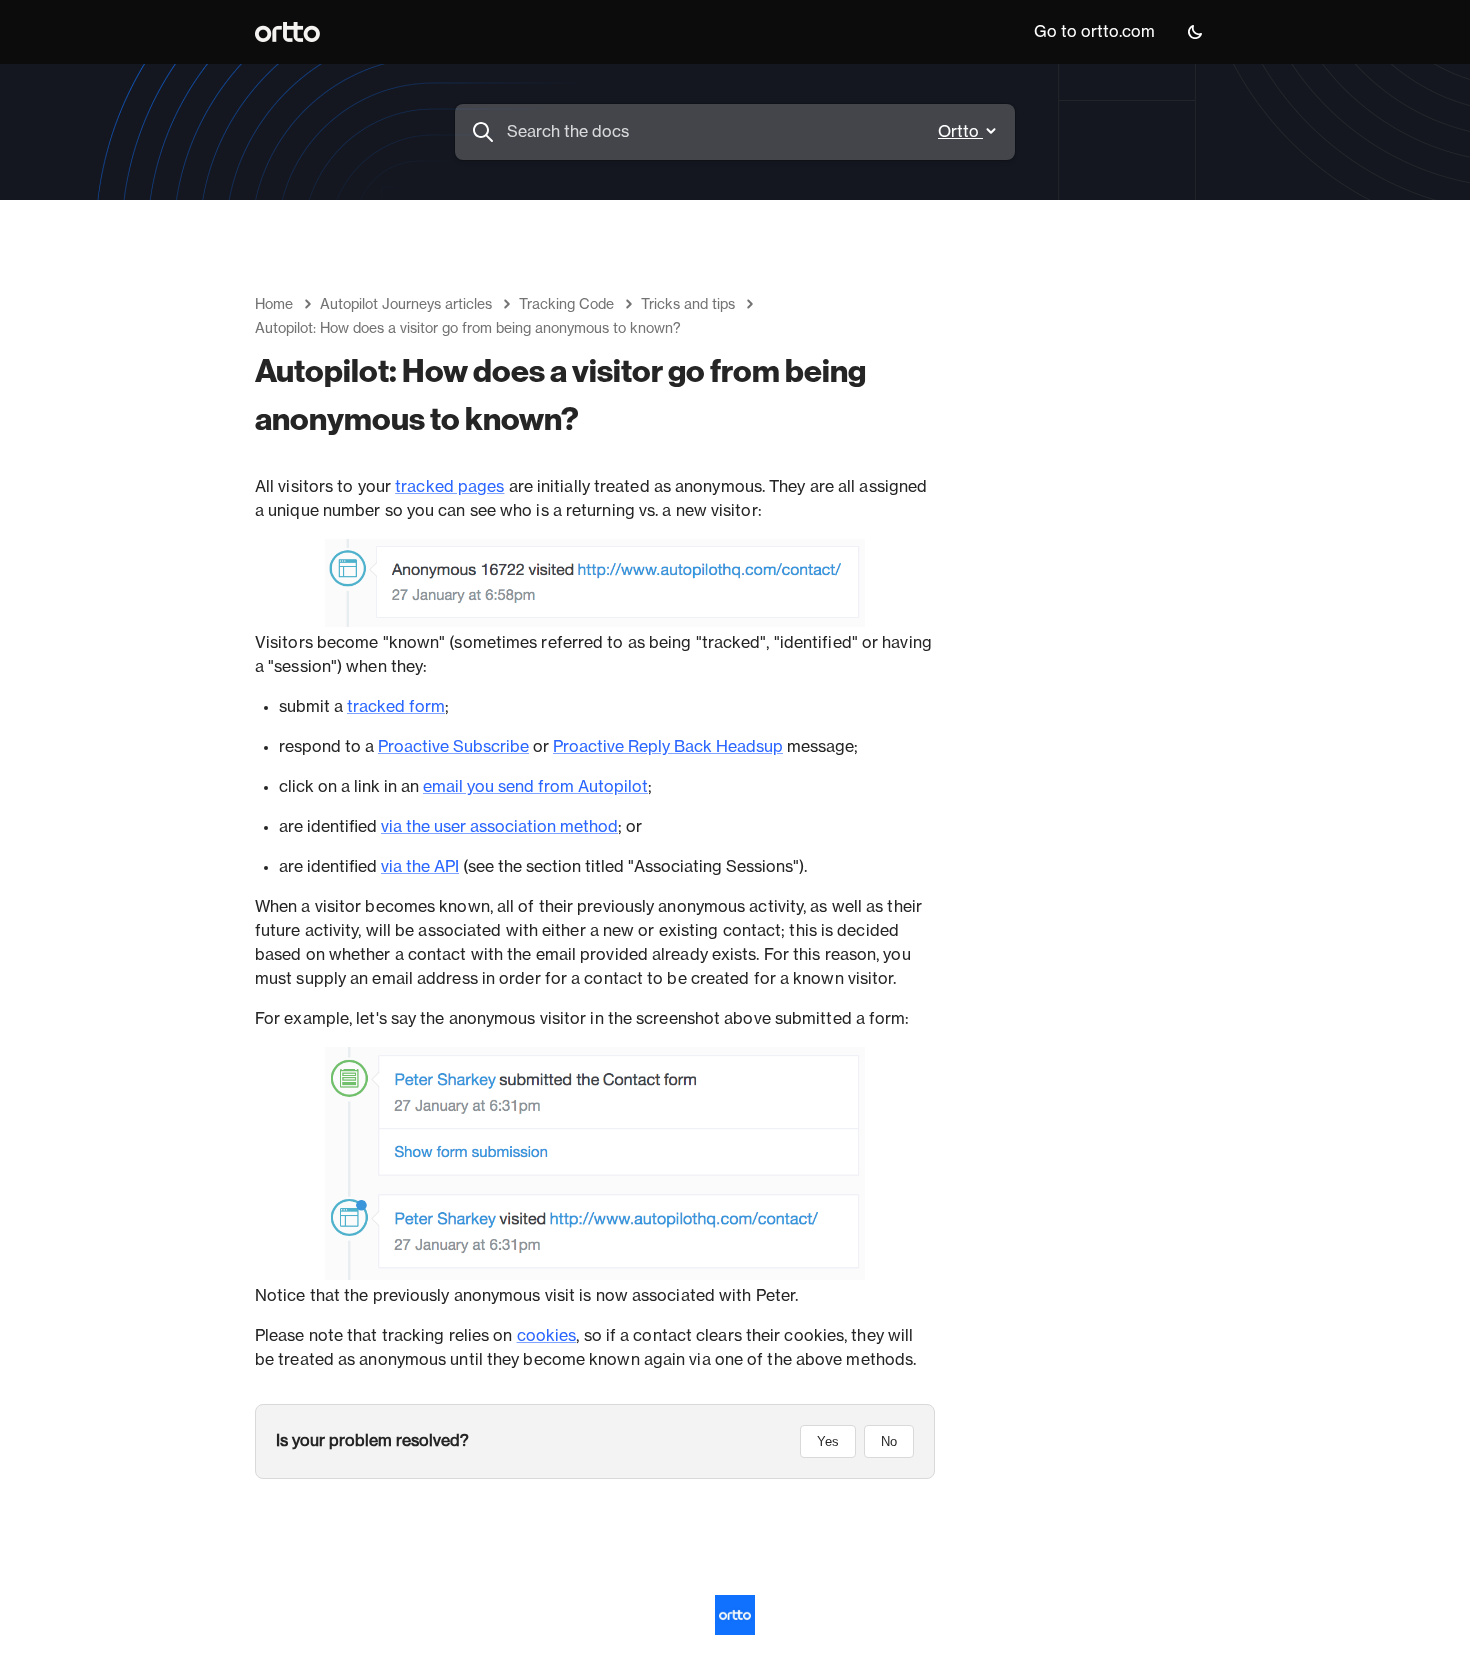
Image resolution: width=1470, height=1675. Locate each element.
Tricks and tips (688, 305)
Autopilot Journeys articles (406, 305)
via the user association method (499, 827)
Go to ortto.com (1094, 32)
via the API (420, 867)
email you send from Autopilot (535, 787)
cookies (547, 1336)
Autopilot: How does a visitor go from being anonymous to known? (468, 329)
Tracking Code (566, 305)
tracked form (396, 707)
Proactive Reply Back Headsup (668, 747)
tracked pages (449, 487)
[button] (1195, 32)
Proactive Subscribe (453, 747)
